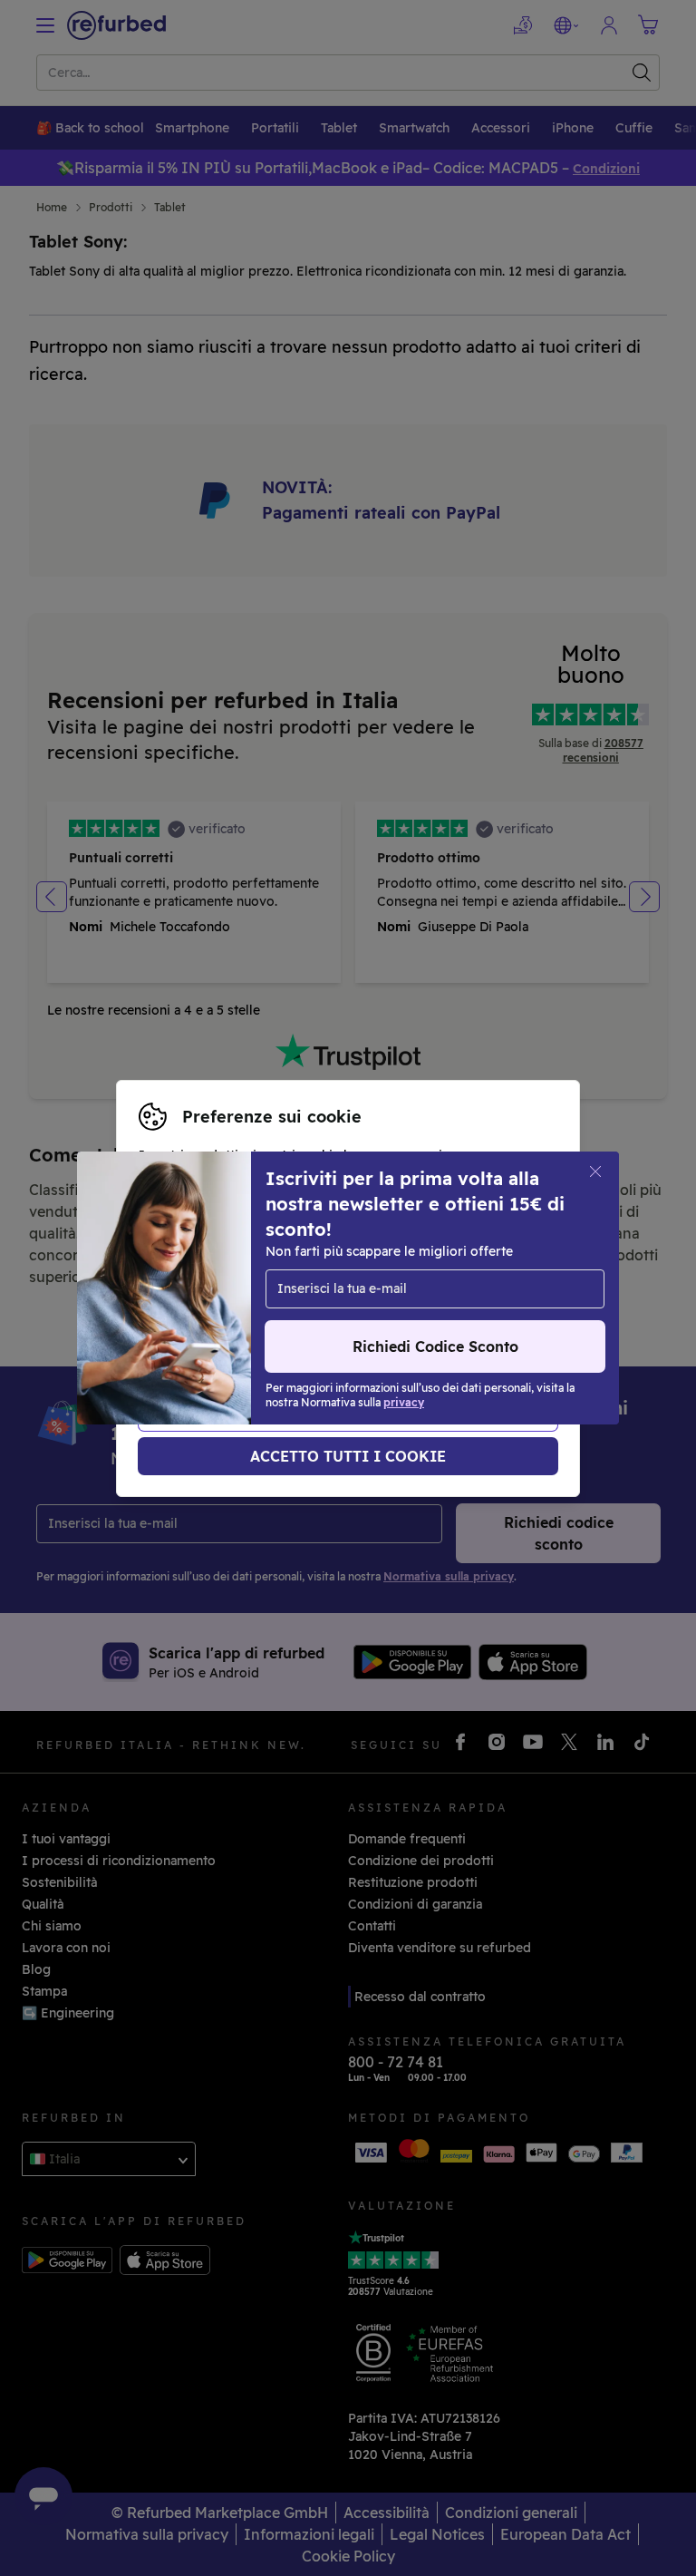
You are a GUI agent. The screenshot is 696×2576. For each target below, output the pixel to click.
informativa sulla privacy (310, 1307)
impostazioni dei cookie (319, 1288)
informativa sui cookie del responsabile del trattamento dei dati (339, 1327)
